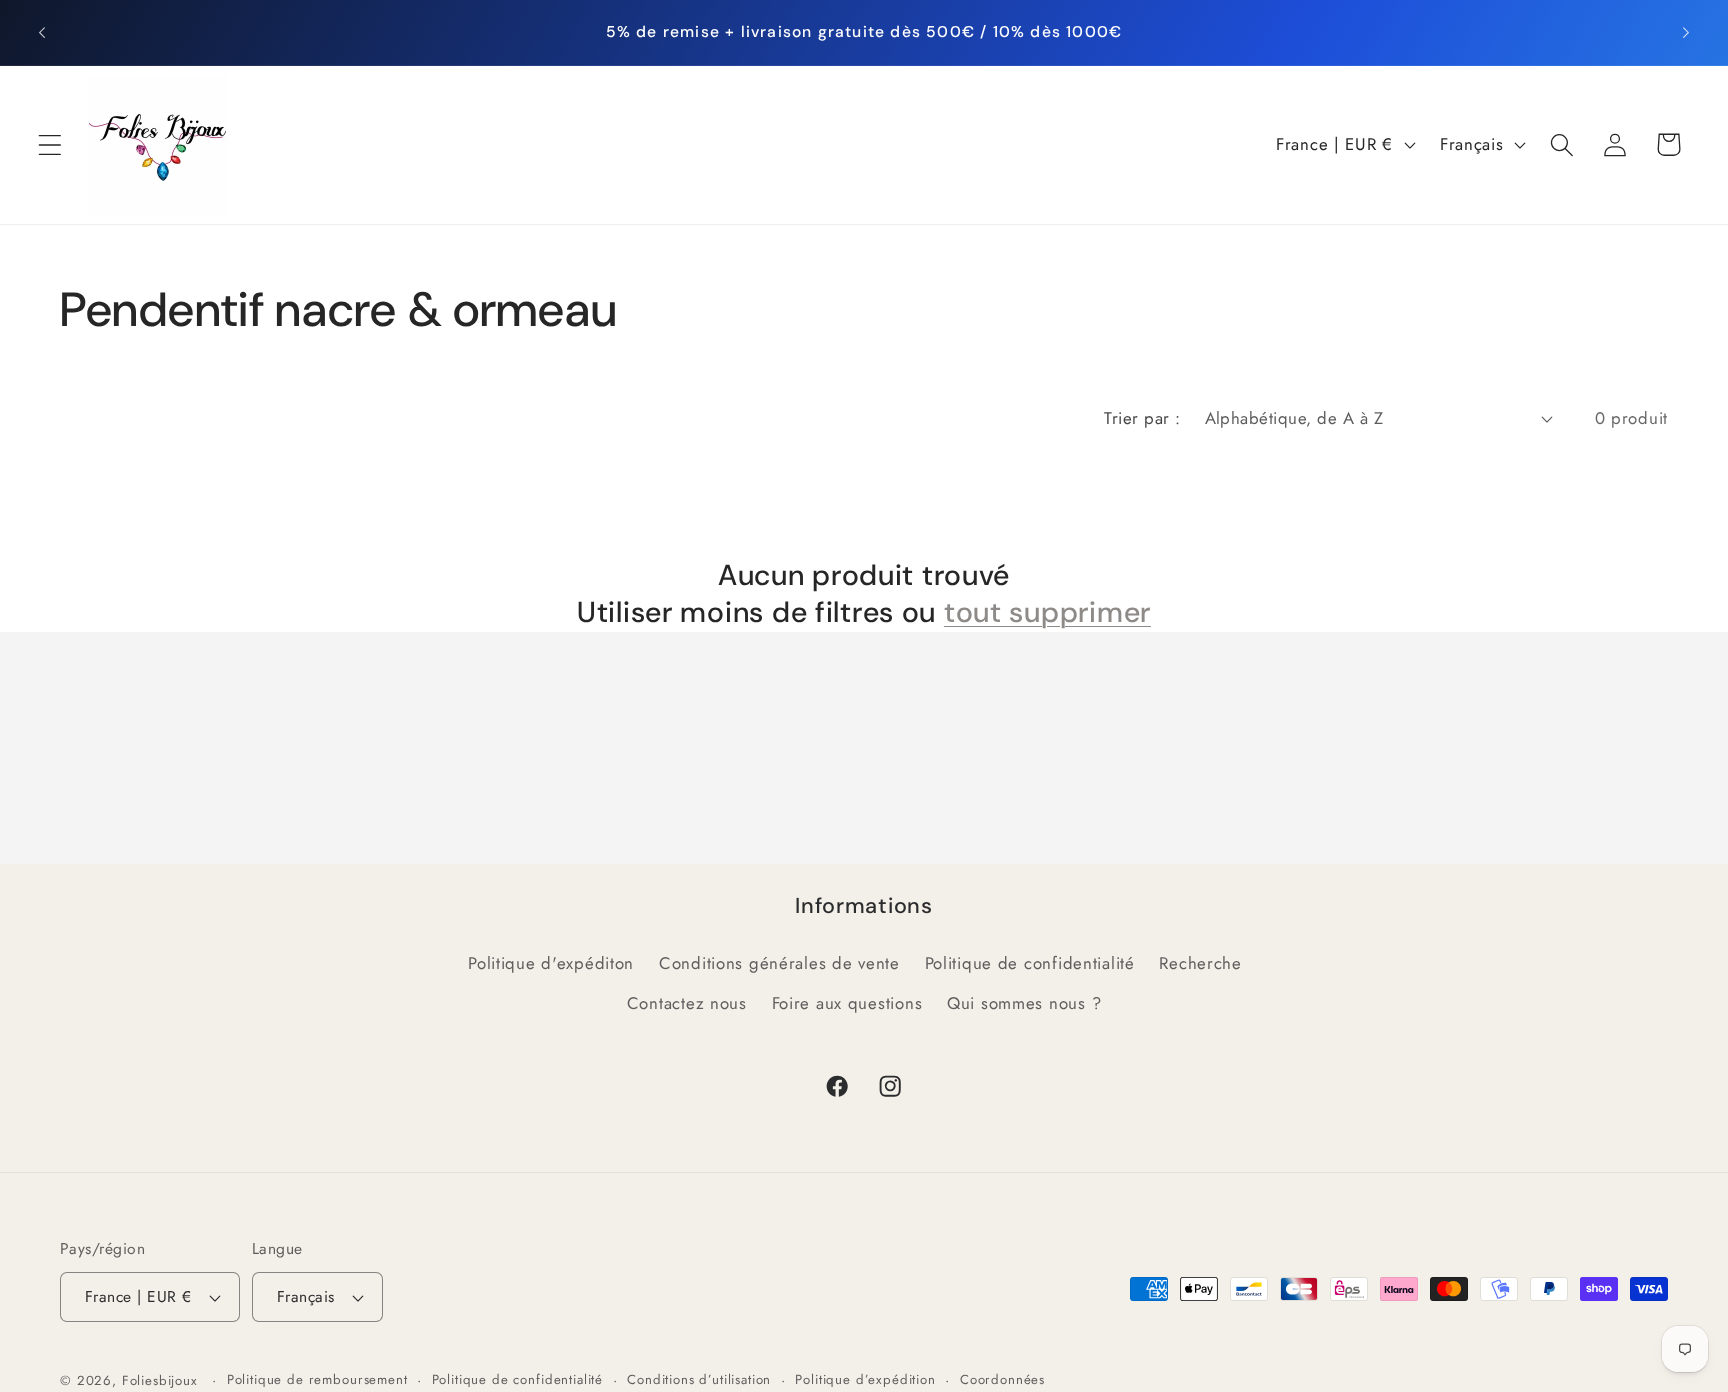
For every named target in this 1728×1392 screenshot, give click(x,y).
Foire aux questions (847, 1003)
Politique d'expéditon (551, 963)
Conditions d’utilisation (699, 1379)
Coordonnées (1002, 1379)
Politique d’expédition (865, 1379)
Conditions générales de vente (779, 963)
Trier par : (1142, 418)
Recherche (1200, 963)
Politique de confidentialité (1030, 963)
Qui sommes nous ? (1024, 1003)
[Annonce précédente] (42, 32)
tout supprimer (1047, 612)
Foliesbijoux (160, 1380)
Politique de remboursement (317, 1379)
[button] (50, 144)
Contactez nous (687, 1003)
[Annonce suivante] (1686, 32)
